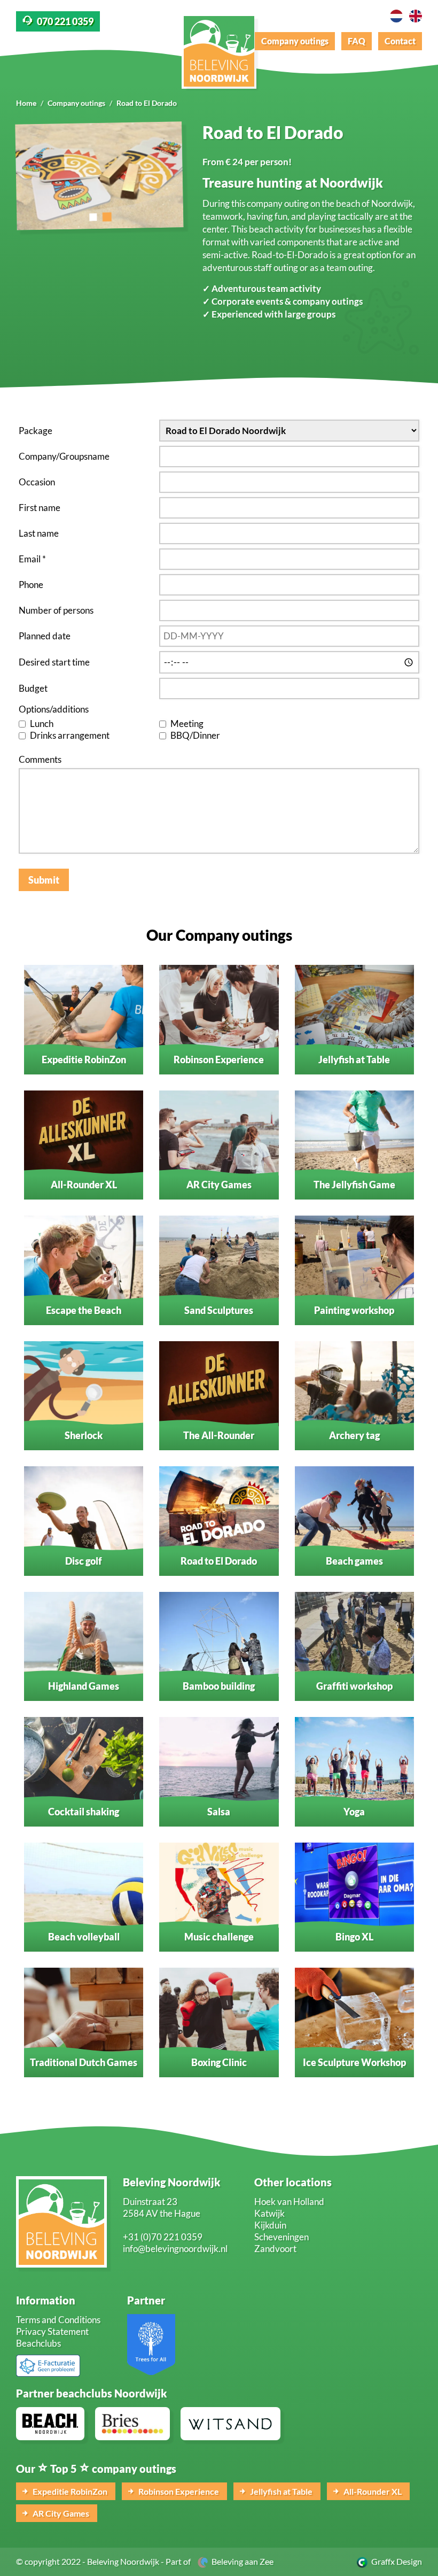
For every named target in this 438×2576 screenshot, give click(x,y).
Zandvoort (275, 2249)
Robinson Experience (178, 2491)
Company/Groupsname (64, 456)
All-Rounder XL (372, 2491)
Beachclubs (38, 2343)
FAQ (357, 41)
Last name (39, 533)
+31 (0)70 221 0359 (163, 2237)
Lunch (42, 724)
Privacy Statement (52, 2331)
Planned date (45, 636)
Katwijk (269, 2213)
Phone (31, 585)
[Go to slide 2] (107, 217)
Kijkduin (270, 2225)
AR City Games (60, 2513)
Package (36, 431)
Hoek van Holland (289, 2202)
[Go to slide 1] (93, 217)
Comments (40, 759)
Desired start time (54, 662)
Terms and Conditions (58, 2320)
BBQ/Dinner (195, 735)
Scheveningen (281, 2237)
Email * (32, 559)
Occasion (37, 482)
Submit (44, 880)
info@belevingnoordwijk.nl (175, 2249)
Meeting (187, 724)
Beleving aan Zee (241, 2561)
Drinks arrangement (70, 735)
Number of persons (56, 610)
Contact (400, 41)
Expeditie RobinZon (69, 2491)
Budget (33, 688)
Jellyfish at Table (280, 2491)
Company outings (295, 41)
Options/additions (54, 709)
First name (40, 508)
